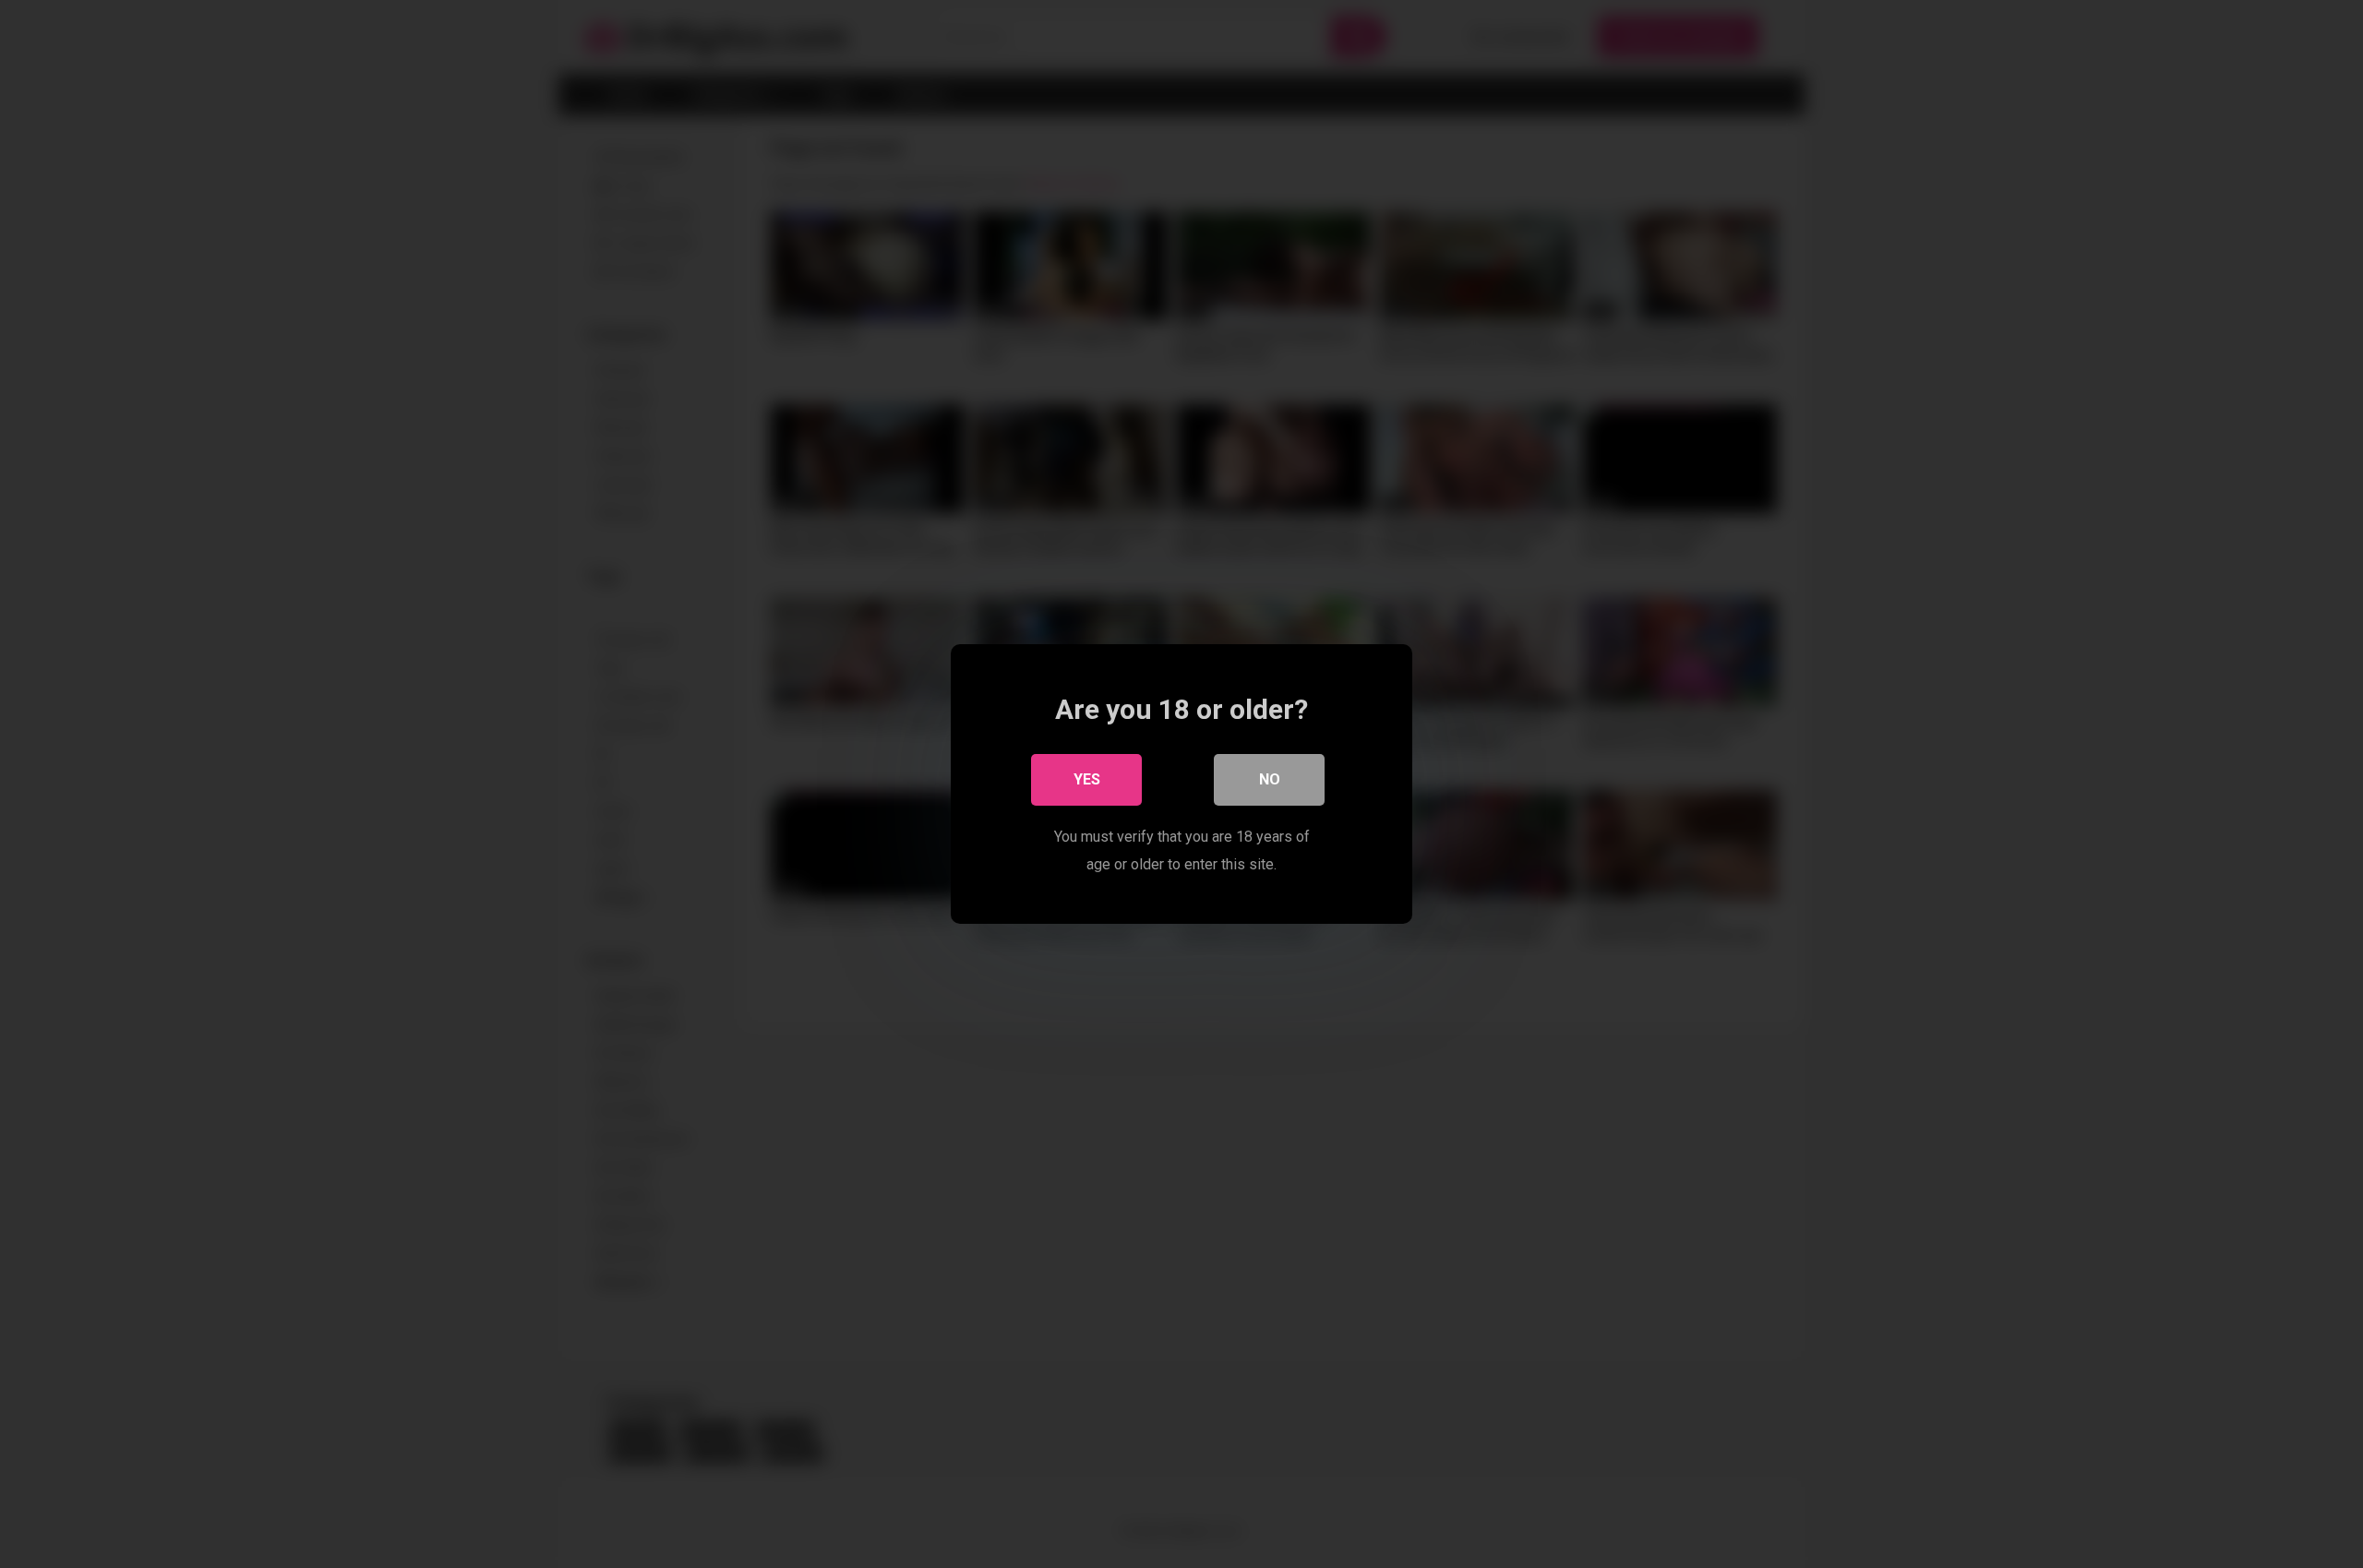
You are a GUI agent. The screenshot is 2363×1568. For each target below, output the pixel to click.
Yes (1087, 779)
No (1270, 779)
